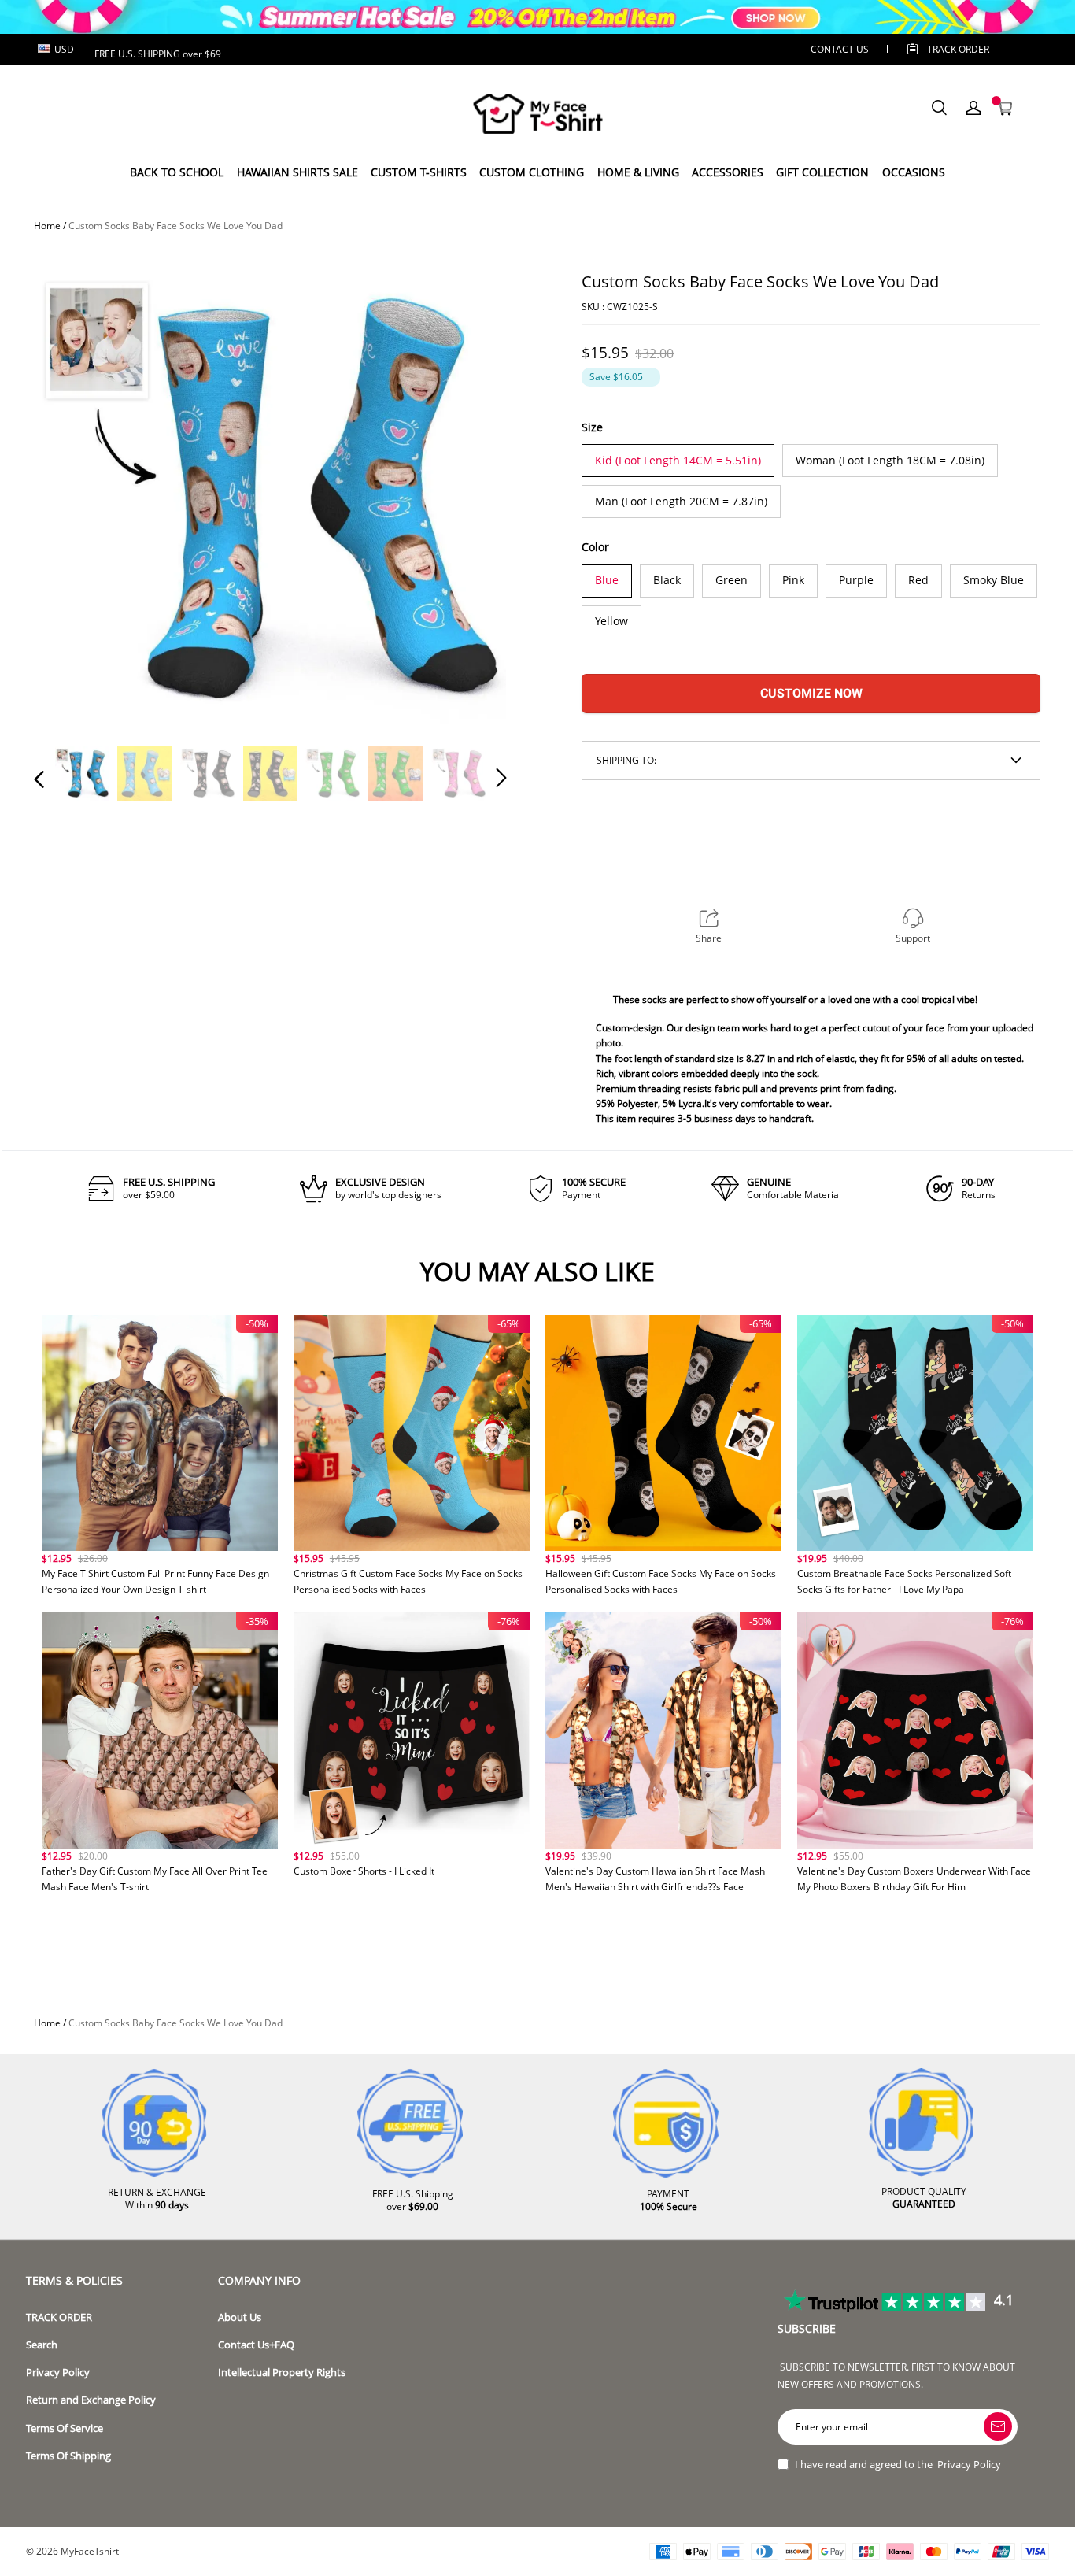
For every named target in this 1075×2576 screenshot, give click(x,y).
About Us (240, 2317)
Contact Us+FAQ (256, 2345)
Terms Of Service (65, 2428)
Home (47, 226)
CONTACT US (840, 49)
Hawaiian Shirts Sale (297, 172)
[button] (71, 492)
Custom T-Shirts (419, 172)
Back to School (177, 172)
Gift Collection (822, 172)
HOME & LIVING (638, 172)
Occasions (914, 172)
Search (42, 2345)
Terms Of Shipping (68, 2456)
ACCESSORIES (728, 172)
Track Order (958, 49)
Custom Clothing (532, 172)
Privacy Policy (58, 2372)
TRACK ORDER (59, 2317)
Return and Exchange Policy (91, 2400)
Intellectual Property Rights (282, 2372)
